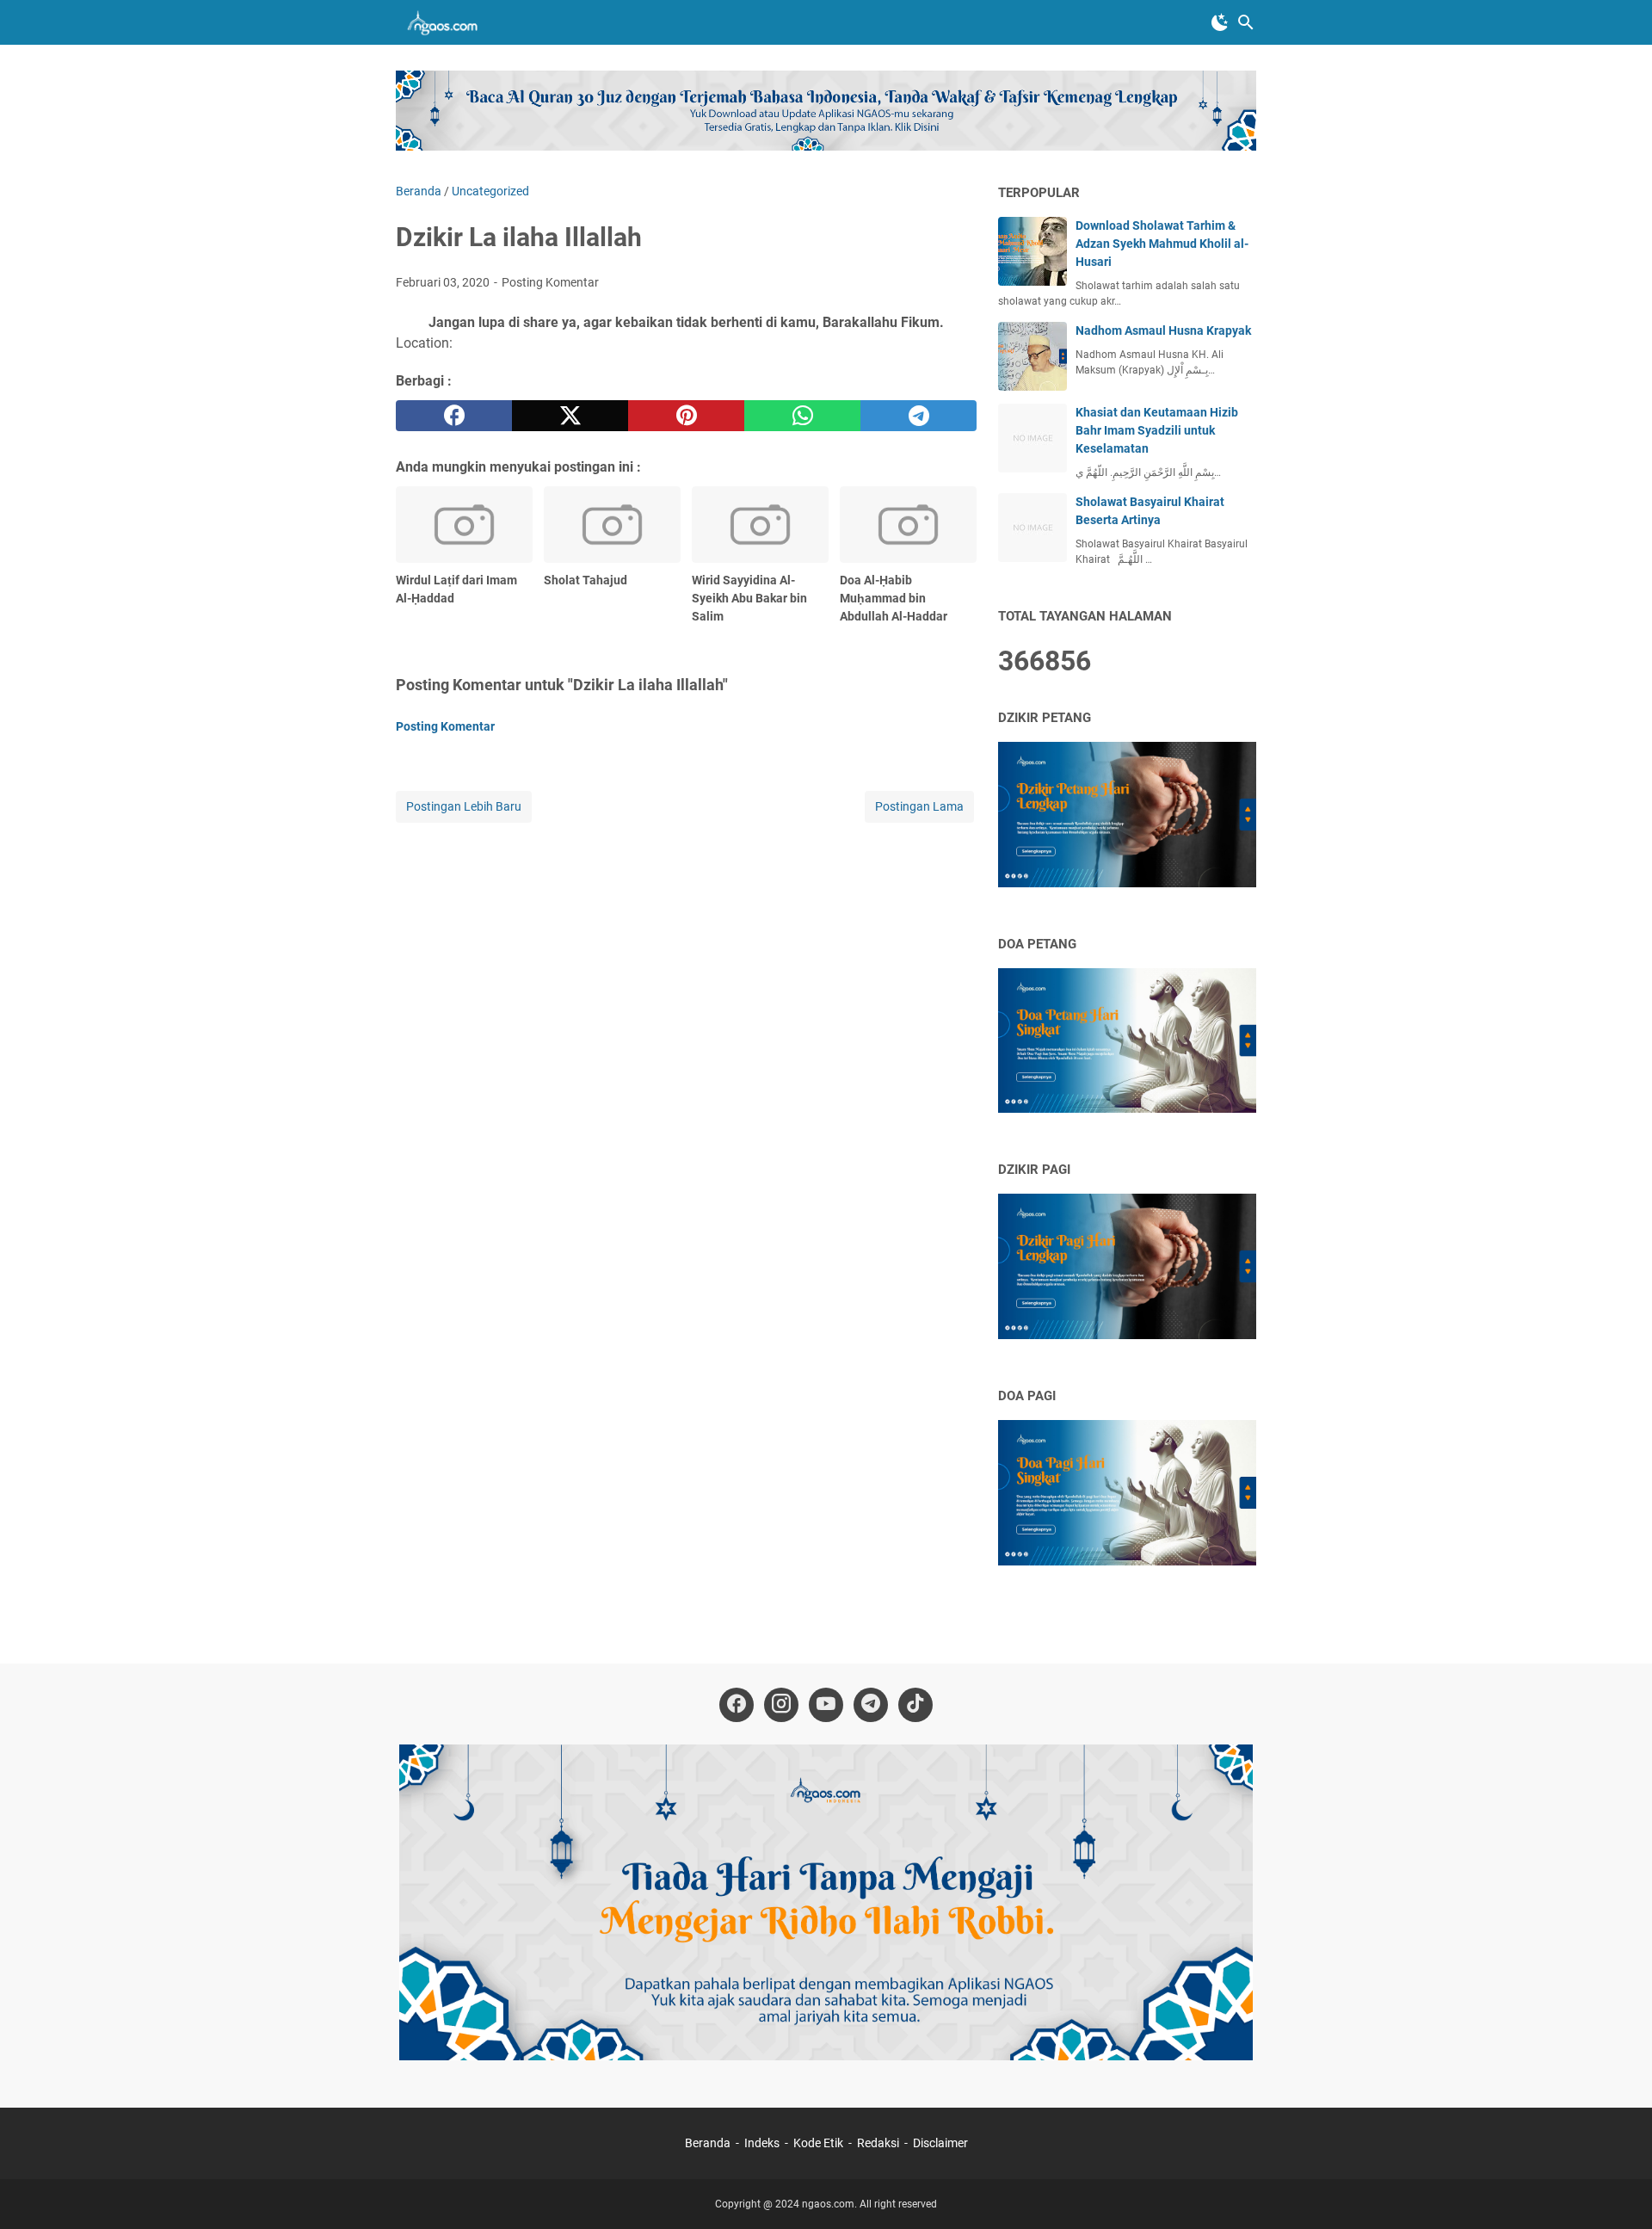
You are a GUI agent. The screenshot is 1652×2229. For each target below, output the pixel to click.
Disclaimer (940, 2143)
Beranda (708, 2143)
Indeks (763, 2143)
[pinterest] (686, 416)
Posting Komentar (550, 282)
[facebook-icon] (737, 1705)
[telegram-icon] (871, 1705)
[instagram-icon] (781, 1705)
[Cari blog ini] (1246, 22)
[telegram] (918, 416)
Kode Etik (818, 2143)
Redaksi (878, 2143)
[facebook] (454, 416)
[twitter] (570, 416)
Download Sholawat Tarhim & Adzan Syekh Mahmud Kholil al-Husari (1162, 244)
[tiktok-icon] (915, 1705)
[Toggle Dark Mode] (1220, 22)
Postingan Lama (919, 806)
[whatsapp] (802, 416)
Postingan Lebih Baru (464, 806)
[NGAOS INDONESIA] (445, 22)
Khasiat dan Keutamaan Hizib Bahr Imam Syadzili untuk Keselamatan (1157, 430)
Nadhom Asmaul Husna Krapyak (1163, 330)
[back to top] (1618, 2190)
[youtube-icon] (826, 1705)
